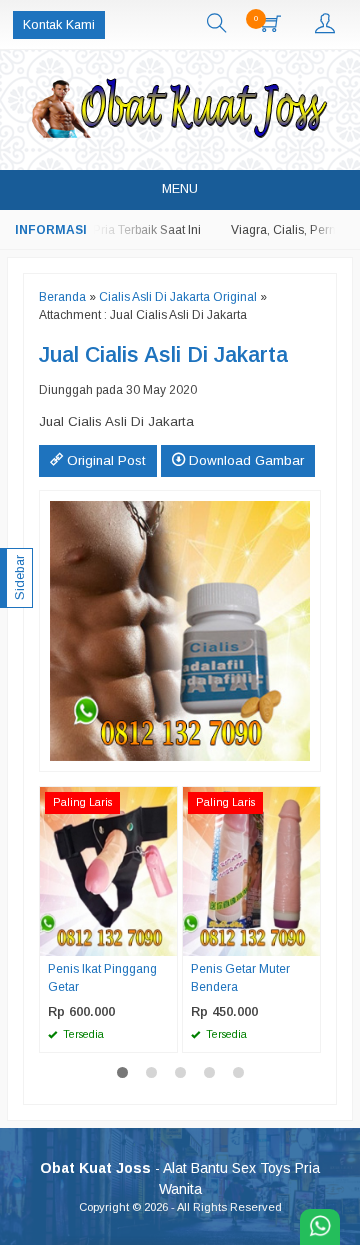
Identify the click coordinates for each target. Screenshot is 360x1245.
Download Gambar (244, 460)
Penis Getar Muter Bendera (240, 978)
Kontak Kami (59, 25)
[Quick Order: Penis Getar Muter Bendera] (308, 940)
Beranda (62, 297)
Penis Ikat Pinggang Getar (102, 978)
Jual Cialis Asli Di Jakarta (163, 355)
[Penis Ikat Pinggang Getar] (108, 870)
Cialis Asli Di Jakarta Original (178, 297)
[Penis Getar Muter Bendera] (251, 870)
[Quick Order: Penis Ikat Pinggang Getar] (165, 940)
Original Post (104, 460)
